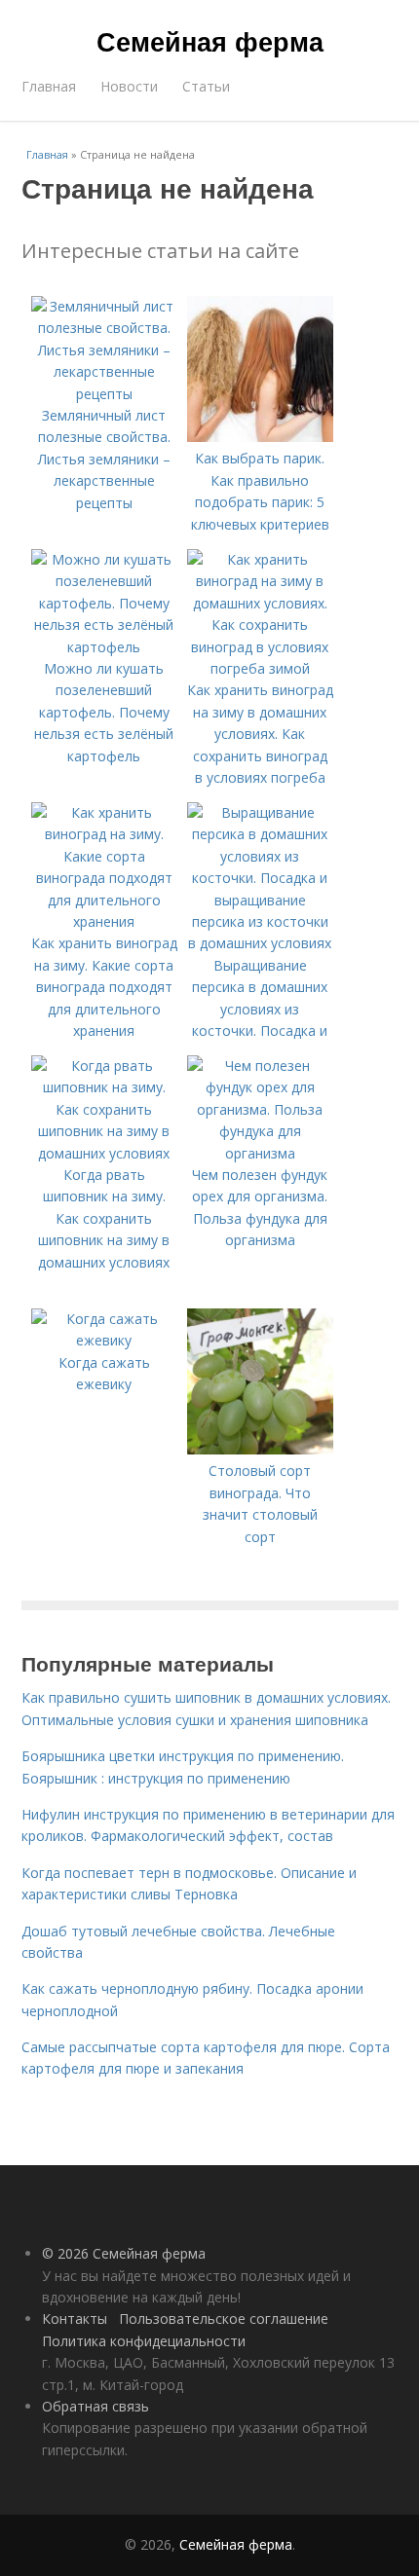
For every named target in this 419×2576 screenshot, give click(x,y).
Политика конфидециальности (144, 2341)
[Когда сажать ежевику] (104, 1340)
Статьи (206, 86)
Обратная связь (95, 2406)
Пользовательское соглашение (224, 2318)
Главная (49, 86)
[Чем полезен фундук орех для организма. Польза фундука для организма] (260, 1153)
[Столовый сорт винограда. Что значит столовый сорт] (260, 1449)
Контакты (75, 2318)
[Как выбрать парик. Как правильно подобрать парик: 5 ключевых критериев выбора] (260, 437)
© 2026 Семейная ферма (124, 2253)
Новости (129, 86)
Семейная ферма (210, 41)
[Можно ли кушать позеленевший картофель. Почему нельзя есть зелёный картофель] (104, 647)
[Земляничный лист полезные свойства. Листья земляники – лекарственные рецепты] (104, 394)
